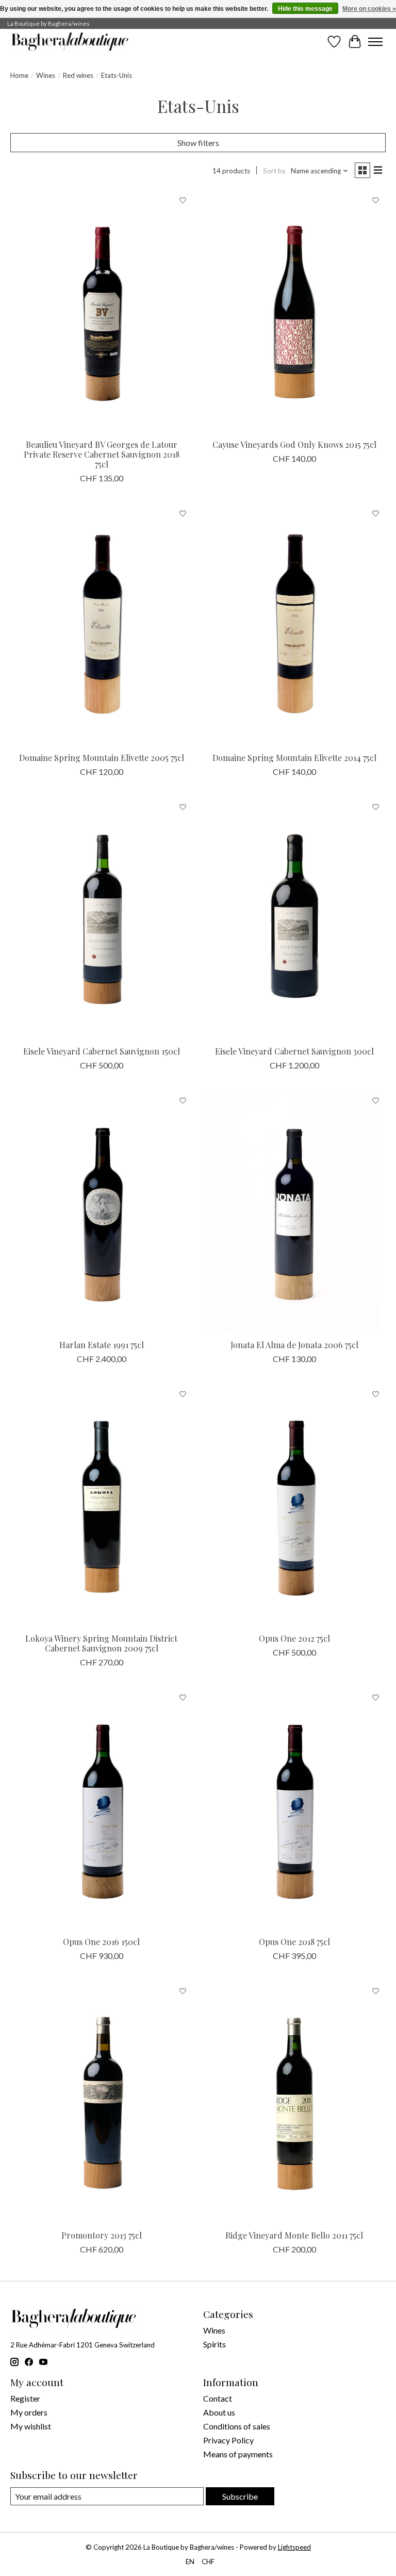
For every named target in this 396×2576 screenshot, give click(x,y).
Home (19, 75)
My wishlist (31, 2426)
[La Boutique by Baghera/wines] (70, 42)
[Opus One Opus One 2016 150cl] (102, 1809)
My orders (29, 2412)
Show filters (198, 143)
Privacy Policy (228, 2440)
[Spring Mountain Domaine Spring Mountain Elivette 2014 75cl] (294, 625)
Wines (46, 75)
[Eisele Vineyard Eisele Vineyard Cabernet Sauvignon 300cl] (294, 919)
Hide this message (305, 9)
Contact (218, 2398)
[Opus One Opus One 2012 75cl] (294, 1506)
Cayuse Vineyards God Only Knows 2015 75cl (294, 444)
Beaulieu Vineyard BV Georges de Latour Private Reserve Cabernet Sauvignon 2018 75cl (102, 454)
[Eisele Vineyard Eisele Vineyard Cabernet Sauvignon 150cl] (102, 919)
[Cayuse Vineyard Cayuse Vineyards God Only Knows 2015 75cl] (294, 312)
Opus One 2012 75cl (294, 1638)
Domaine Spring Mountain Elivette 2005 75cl (102, 758)
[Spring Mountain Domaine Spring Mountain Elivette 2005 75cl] (102, 625)
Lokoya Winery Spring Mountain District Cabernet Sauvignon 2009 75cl (101, 1643)
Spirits (214, 2344)
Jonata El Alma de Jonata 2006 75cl (294, 1345)
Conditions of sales (237, 2426)
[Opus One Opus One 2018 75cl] (294, 1809)
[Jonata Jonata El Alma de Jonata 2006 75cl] (294, 1212)
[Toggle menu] (375, 42)
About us (219, 2412)
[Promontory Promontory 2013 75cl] (102, 2103)
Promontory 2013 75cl (102, 2235)
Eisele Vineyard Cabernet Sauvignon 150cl (102, 1051)
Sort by (274, 171)
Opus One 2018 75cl (294, 1942)
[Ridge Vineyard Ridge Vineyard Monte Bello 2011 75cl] (294, 2103)
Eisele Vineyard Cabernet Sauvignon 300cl (294, 1051)
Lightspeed (294, 2547)
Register (25, 2398)
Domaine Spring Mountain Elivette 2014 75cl (294, 758)
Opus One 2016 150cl (101, 1942)
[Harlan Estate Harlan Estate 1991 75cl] (102, 1212)
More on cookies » (369, 9)
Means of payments (238, 2454)
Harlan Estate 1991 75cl (102, 1345)
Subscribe (240, 2496)
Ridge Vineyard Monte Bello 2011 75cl (294, 2235)
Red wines (78, 75)
